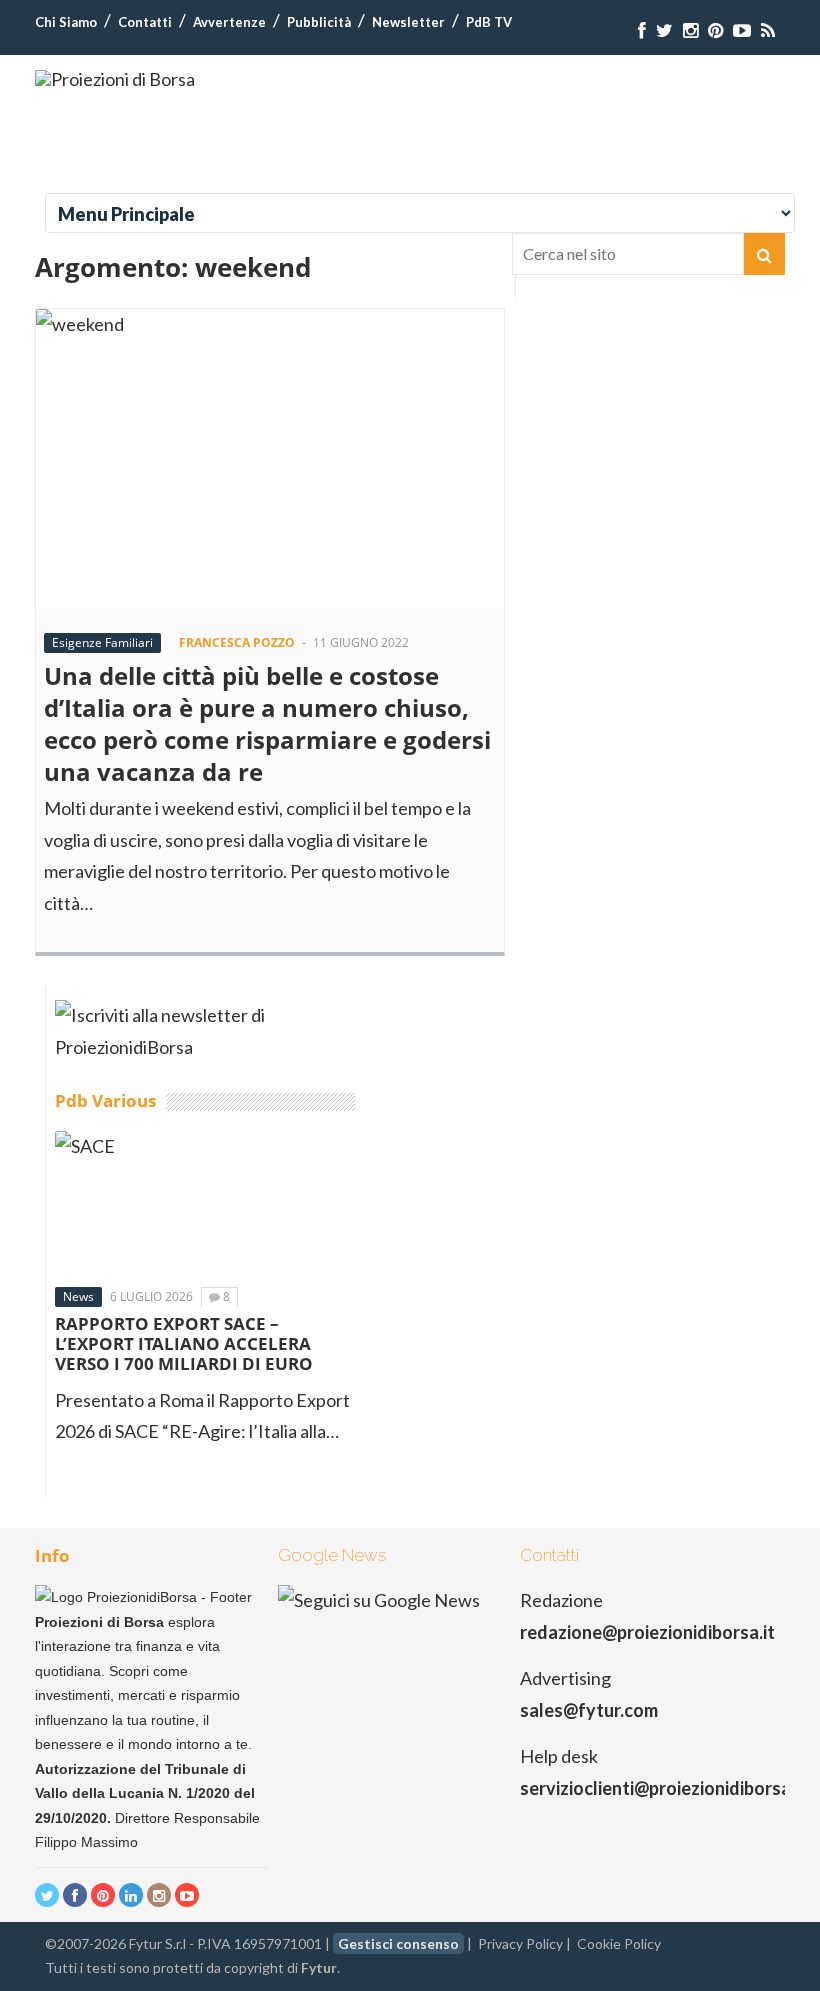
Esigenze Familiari (102, 642)
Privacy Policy (520, 1943)
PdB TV (489, 22)
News (78, 1296)
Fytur (319, 1967)
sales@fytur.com (589, 1710)
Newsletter (408, 22)
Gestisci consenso (398, 1943)
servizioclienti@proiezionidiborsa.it (663, 1788)
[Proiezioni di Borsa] (115, 79)
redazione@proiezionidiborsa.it (647, 1632)
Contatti (145, 22)
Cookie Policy (619, 1943)
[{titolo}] (642, 30)
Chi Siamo (66, 22)
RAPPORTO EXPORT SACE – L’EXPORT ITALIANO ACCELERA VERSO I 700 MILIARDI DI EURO (184, 1344)
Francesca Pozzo (237, 642)
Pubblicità (319, 22)
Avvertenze (229, 22)
